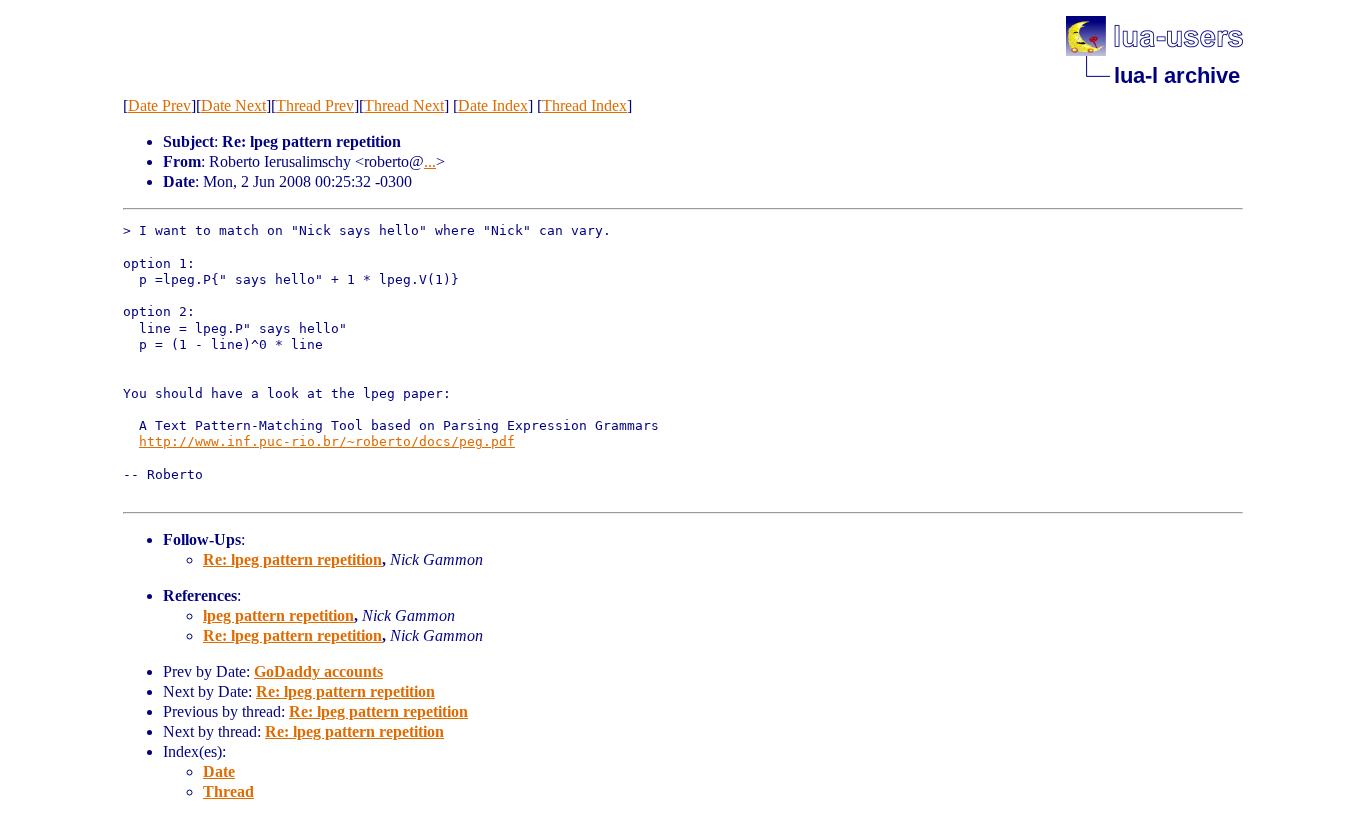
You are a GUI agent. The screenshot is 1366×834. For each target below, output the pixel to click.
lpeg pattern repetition (278, 615)
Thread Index (584, 105)
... (430, 161)
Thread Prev (315, 105)
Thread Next (404, 105)
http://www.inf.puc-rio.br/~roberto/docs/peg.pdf (327, 441)
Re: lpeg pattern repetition (292, 559)
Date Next (233, 105)
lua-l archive (1177, 75)
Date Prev (159, 105)
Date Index (493, 105)
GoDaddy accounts (318, 671)
